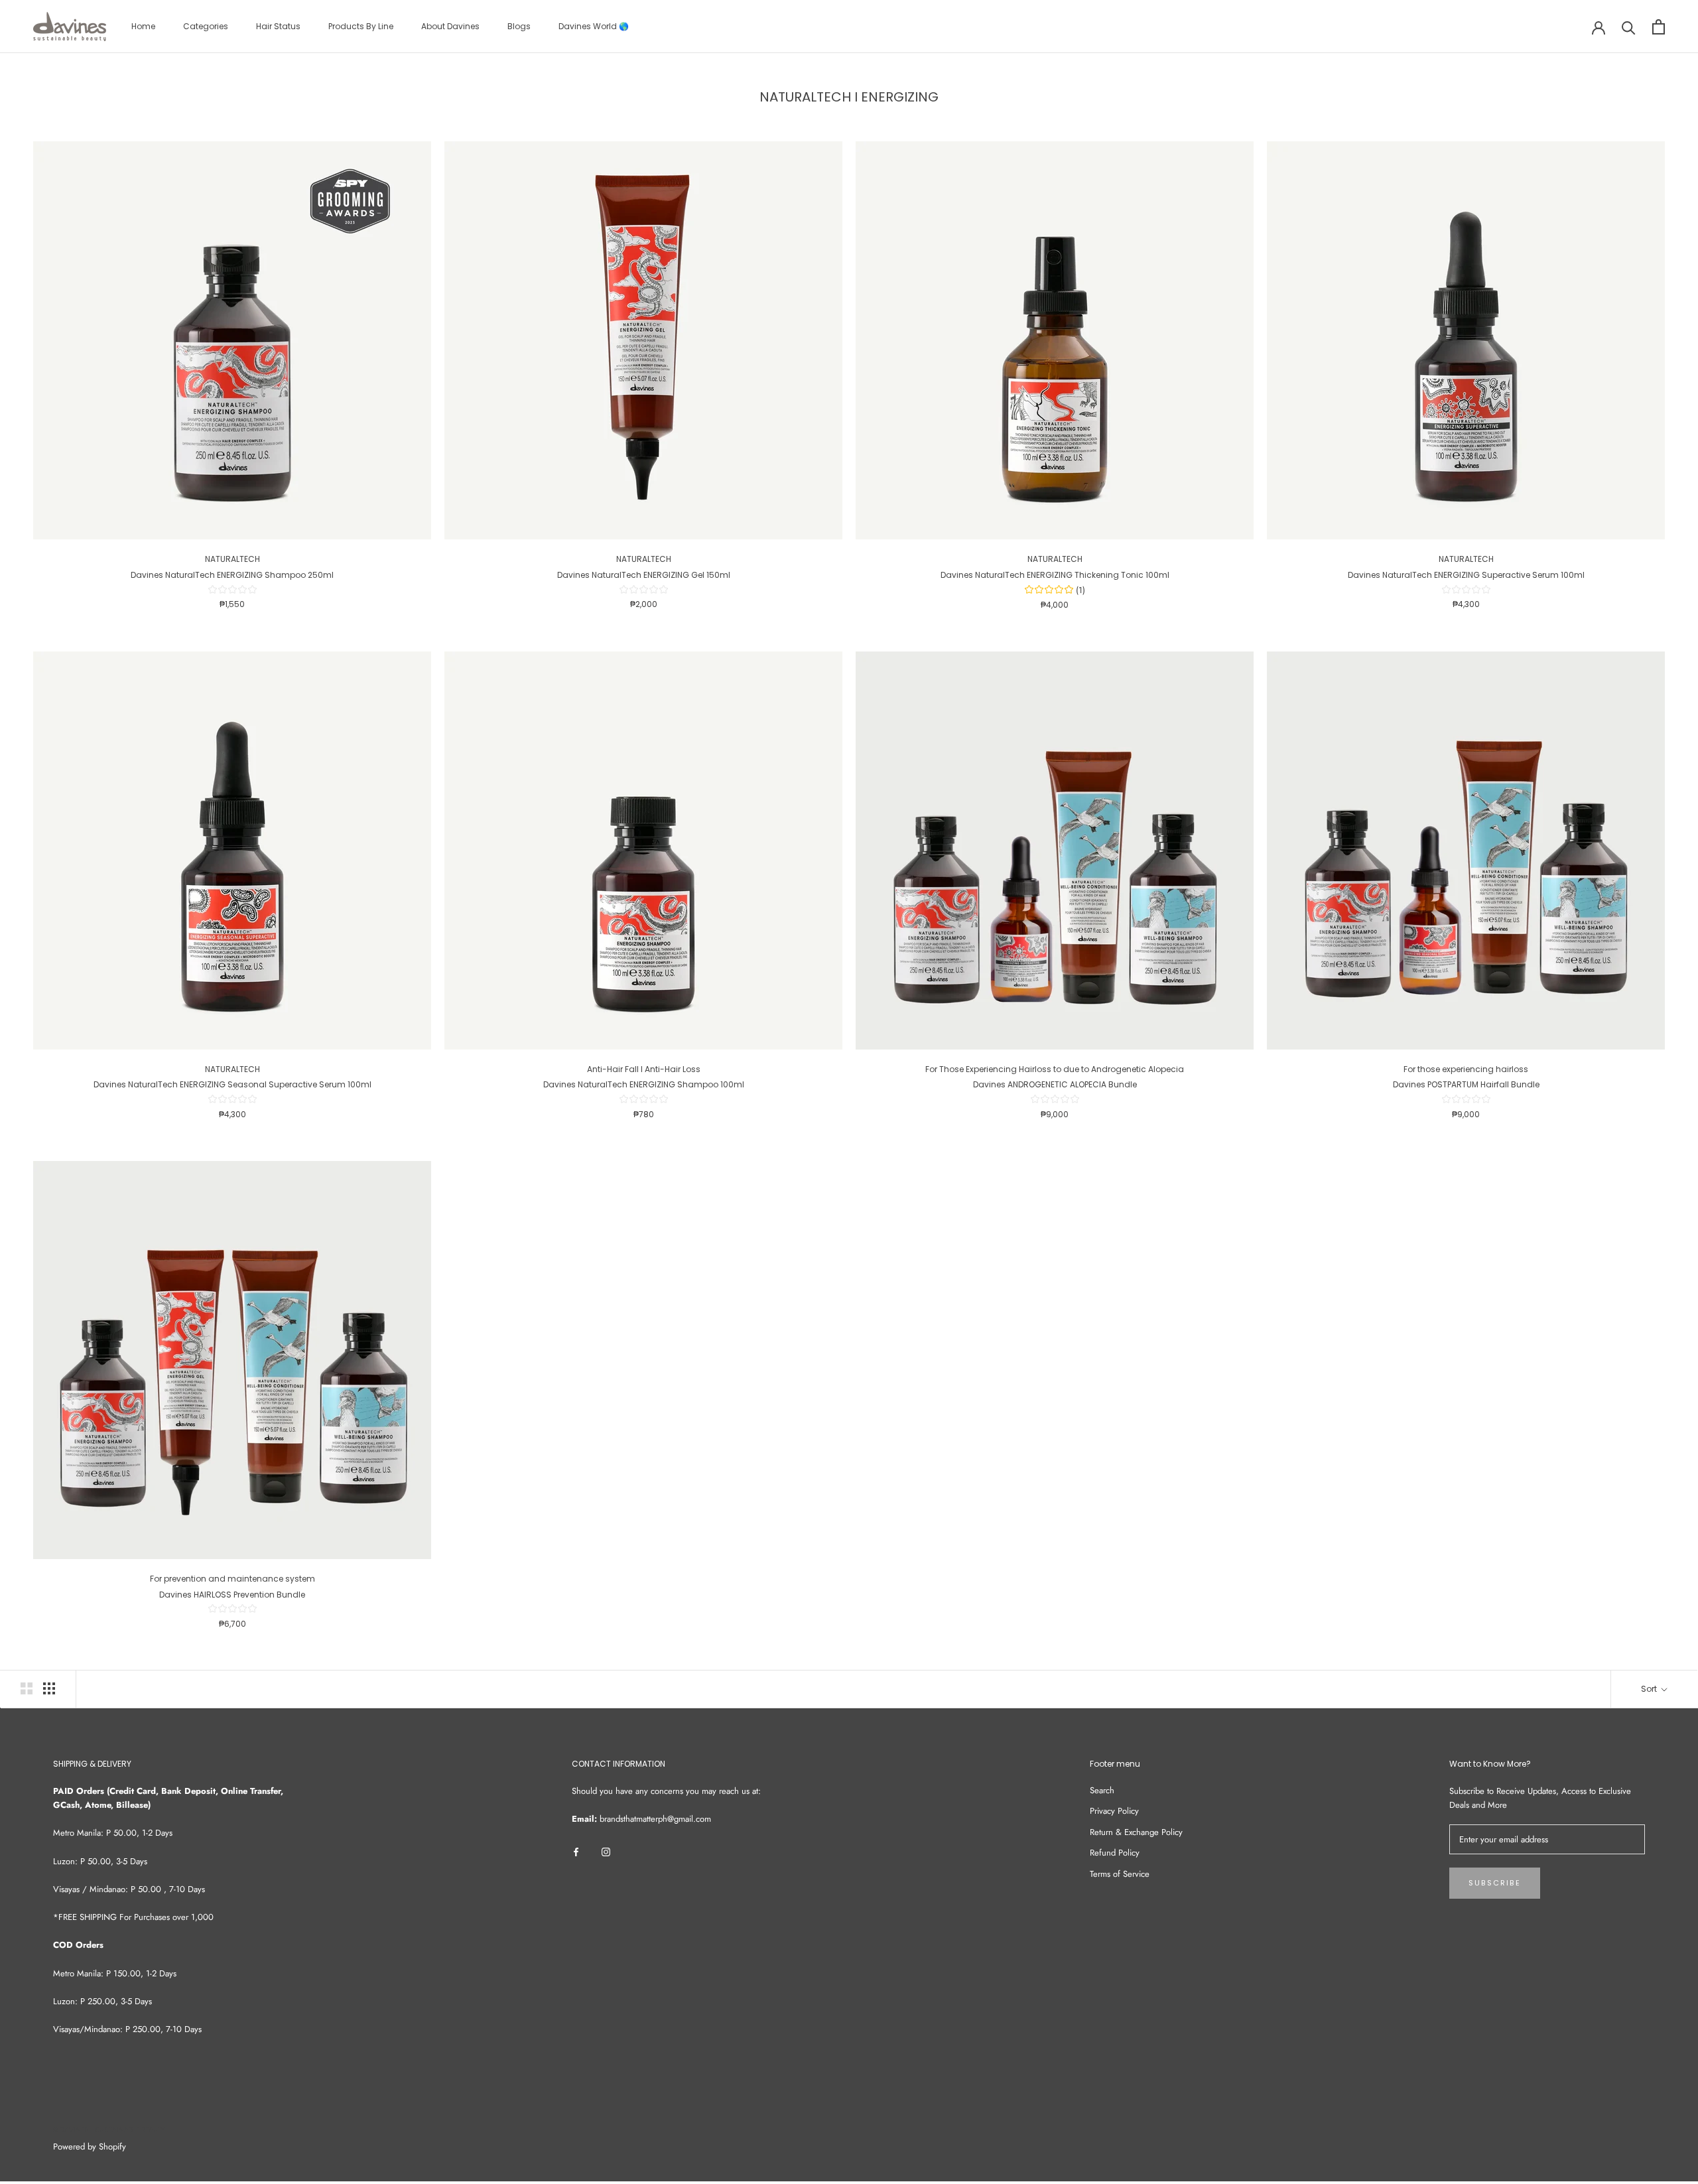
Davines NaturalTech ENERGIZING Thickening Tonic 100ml (1055, 575)
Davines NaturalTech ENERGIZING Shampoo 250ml (232, 575)
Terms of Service (1120, 1874)
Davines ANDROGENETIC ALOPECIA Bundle (1055, 1084)
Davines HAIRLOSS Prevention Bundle (232, 1595)
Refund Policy (1115, 1853)
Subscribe (1495, 1883)
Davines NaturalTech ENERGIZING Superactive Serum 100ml (1466, 575)
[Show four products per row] (49, 1688)
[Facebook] (576, 1851)
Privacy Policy (1114, 1811)
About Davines (450, 26)
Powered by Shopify (90, 2147)
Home (143, 26)
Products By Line (361, 26)
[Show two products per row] (27, 1688)
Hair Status (278, 26)
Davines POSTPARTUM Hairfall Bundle (1466, 1084)
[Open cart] (1659, 27)
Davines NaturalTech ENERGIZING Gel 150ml (644, 575)
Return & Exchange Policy (1136, 1832)
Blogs (519, 26)
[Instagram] (606, 1851)
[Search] (1629, 27)
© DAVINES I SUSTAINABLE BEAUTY (109, 2130)
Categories (206, 26)
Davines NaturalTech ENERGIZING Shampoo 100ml (644, 1084)
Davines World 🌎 (594, 26)
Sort (1650, 1689)
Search (1102, 1790)
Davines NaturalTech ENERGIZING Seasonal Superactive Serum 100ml (232, 1084)
